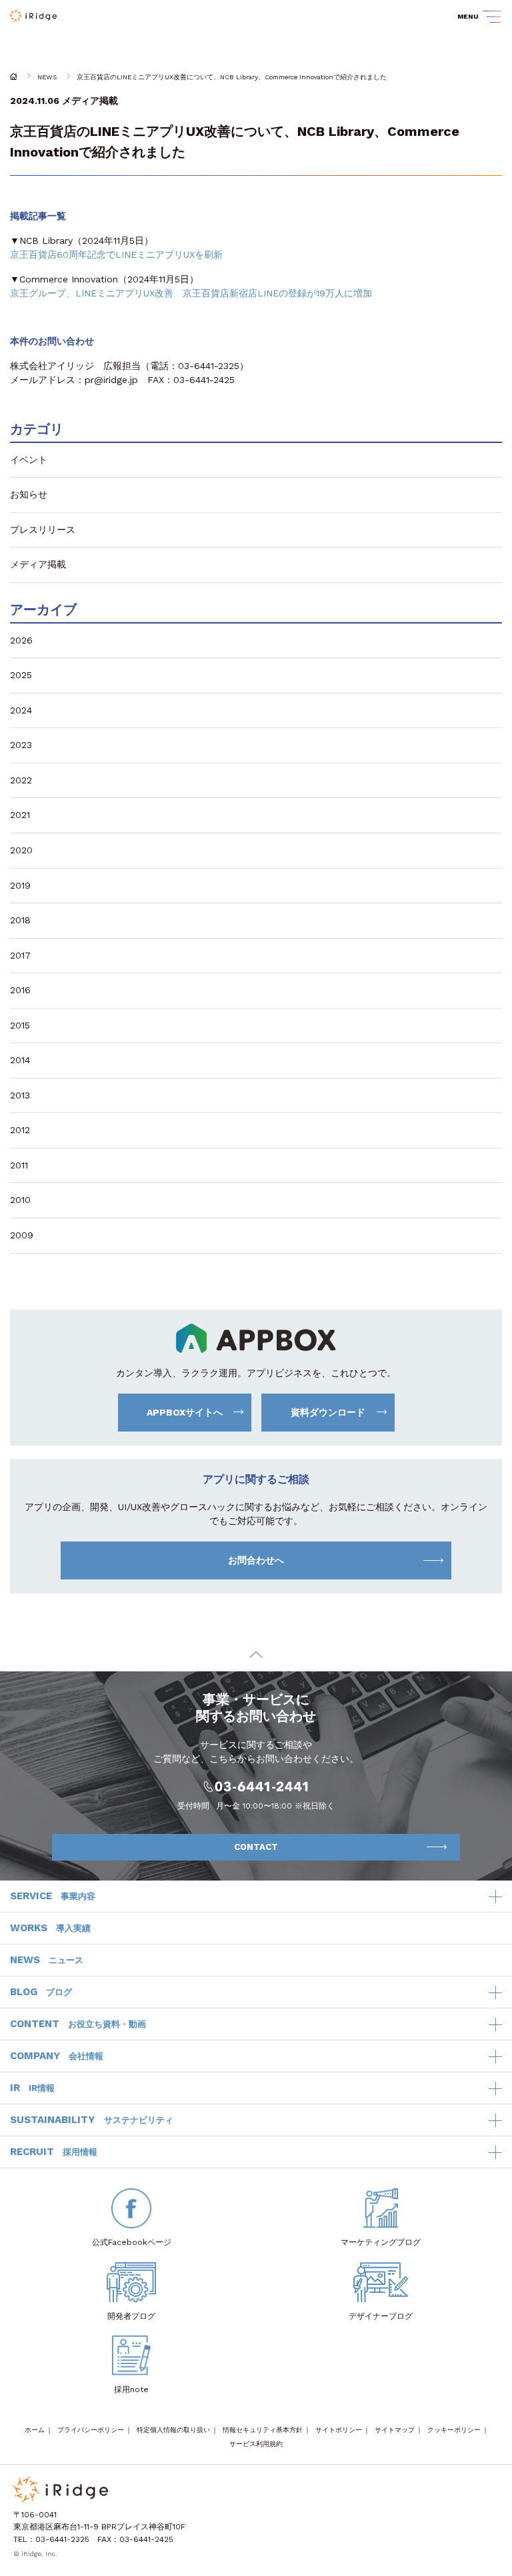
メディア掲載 (90, 101)
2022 (21, 780)
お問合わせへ (256, 1560)
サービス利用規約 (256, 2444)
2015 (20, 1025)
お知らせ (29, 494)
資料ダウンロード (328, 1412)
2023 (21, 745)
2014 (20, 1060)
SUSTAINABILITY (92, 2120)
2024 (21, 710)
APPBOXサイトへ (185, 1412)
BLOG (41, 1992)
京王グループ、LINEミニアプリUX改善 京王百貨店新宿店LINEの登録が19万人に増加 (191, 293)
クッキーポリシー (454, 2430)
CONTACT (256, 1847)
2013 (20, 1095)
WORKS (50, 1928)
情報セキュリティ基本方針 (263, 2430)
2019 (20, 885)
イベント (29, 460)
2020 (21, 850)
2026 (21, 640)
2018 (20, 920)
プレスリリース (43, 530)
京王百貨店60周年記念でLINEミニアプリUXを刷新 (116, 254)
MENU (468, 16)
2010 (20, 1200)
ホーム (35, 2430)
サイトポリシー (339, 2430)
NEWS (47, 77)
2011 (19, 1165)
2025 (21, 675)
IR (32, 2088)
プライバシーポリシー (91, 2430)
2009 (22, 1235)
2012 (20, 1130)
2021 (20, 815)
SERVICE (53, 1896)
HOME (14, 77)
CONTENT (78, 2024)
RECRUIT (54, 2152)
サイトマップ (395, 2430)
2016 (20, 990)
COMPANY (57, 2056)
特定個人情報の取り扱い (173, 2430)
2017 (20, 955)
